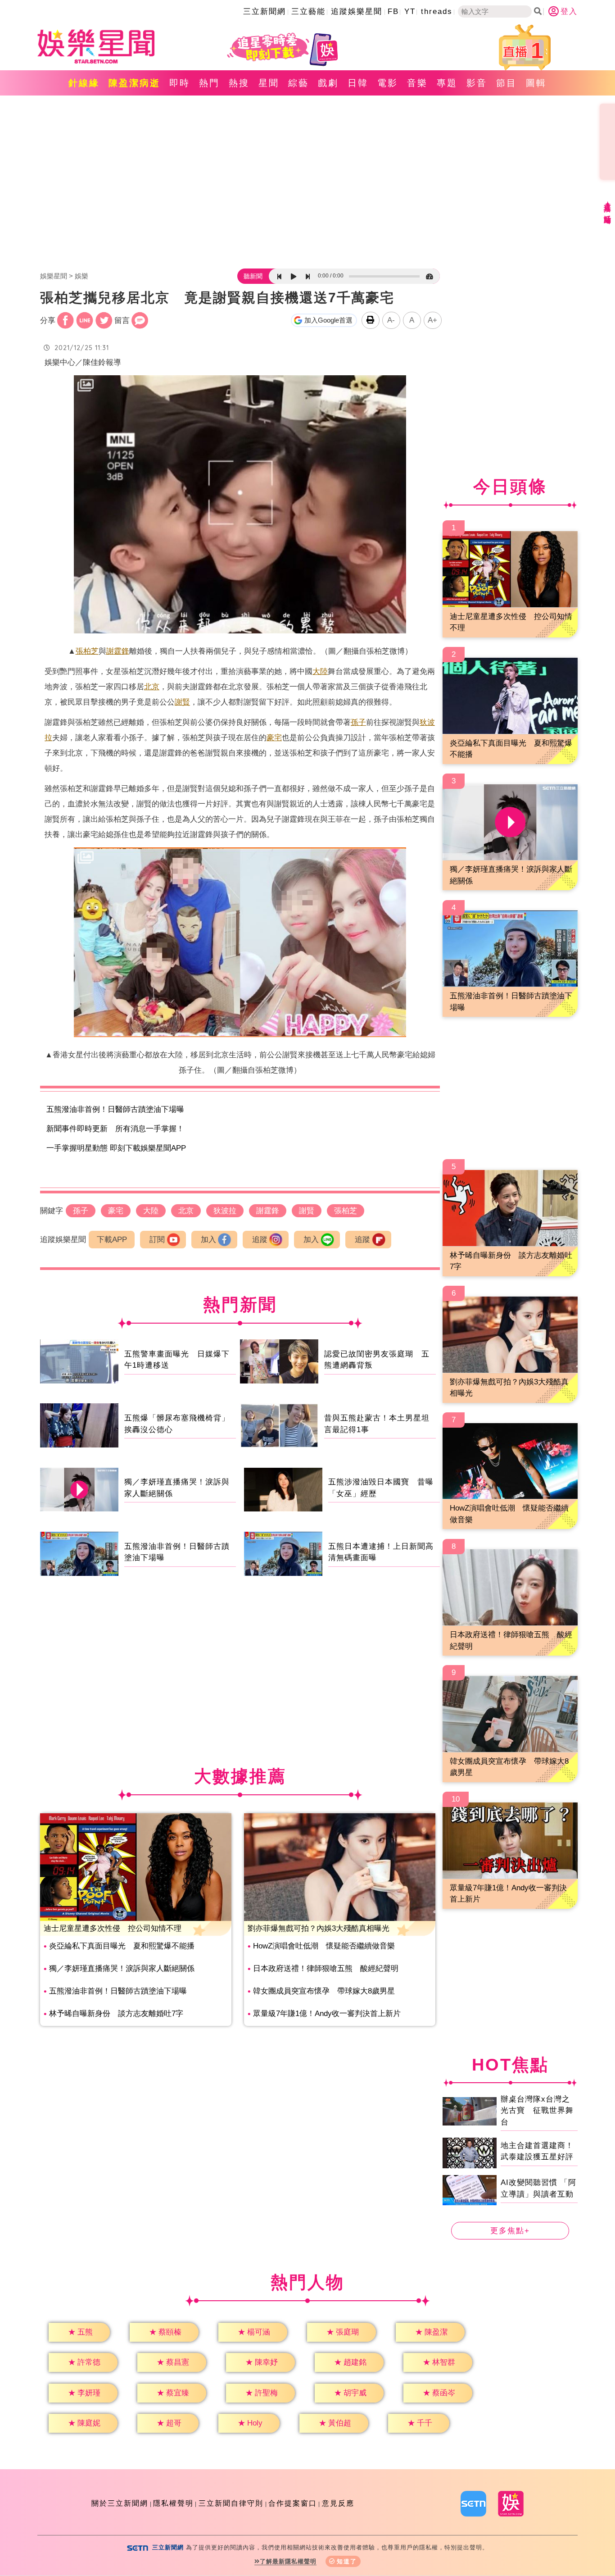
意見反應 (338, 2503)
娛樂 (81, 276)
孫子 (358, 722)
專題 (447, 83)
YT (410, 11)
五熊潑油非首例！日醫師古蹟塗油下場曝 (115, 1109)
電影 (388, 83)
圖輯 (536, 83)
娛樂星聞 (54, 276)
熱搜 (239, 83)
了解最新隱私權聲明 (288, 2561)
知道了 (347, 2561)
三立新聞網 (265, 11)
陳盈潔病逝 (134, 83)
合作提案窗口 (293, 2503)
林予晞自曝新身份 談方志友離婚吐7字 (116, 2014)
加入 (208, 1240)
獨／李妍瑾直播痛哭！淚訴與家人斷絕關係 (122, 1968)
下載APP (112, 1240)
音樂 (417, 83)
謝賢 (182, 702)
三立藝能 (308, 11)
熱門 (209, 83)
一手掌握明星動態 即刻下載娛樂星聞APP (116, 1148)
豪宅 (274, 738)
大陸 (320, 671)
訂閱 (157, 1240)
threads (437, 11)
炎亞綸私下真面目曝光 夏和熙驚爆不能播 (122, 1946)
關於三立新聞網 (120, 2503)
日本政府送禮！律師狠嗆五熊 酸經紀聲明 (326, 1968)
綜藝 (298, 83)
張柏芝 (87, 651)
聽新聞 (253, 276)
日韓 (358, 83)
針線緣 (84, 83)
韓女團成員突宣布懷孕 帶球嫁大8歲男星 (324, 1991)
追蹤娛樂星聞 (357, 11)
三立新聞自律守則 (231, 2503)
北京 (152, 687)
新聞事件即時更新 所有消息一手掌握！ (115, 1129)
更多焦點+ (510, 2231)
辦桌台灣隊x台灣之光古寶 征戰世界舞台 (537, 2111)
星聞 (269, 83)
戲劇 (328, 83)
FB (393, 11)
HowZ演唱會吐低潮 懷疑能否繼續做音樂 (324, 1946)
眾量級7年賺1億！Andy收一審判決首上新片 (327, 2014)
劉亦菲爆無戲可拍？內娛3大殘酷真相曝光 (319, 1928)
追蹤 (260, 1240)
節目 (506, 83)
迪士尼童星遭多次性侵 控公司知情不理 (113, 1928)
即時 (180, 83)
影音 (477, 83)
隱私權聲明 (173, 2503)
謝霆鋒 (118, 651)
